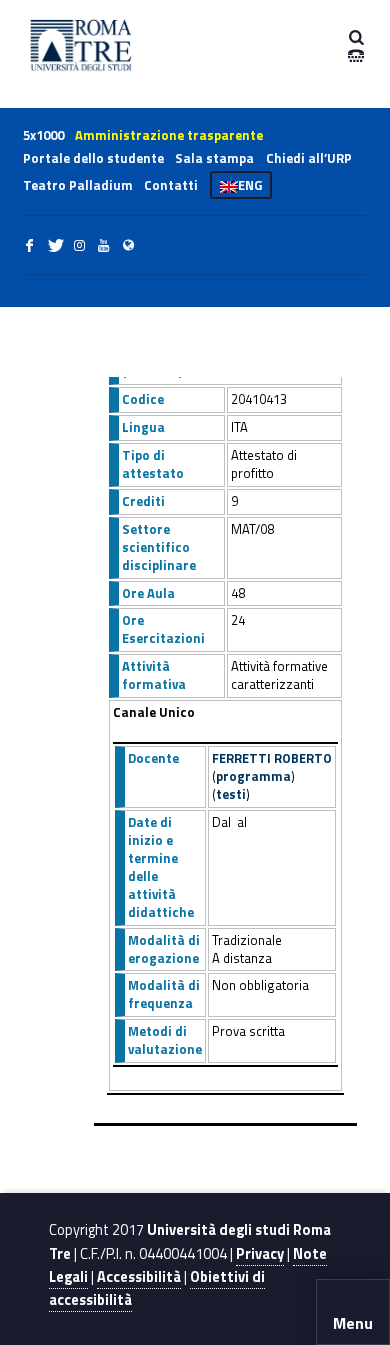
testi (231, 794)
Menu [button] (353, 1323)
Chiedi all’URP (309, 158)
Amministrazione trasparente (169, 135)
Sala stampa (214, 158)
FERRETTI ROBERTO (272, 758)
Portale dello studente (93, 158)
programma (253, 776)
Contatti (171, 185)
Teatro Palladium (78, 185)
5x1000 (43, 135)
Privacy (260, 1254)
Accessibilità (139, 1277)
